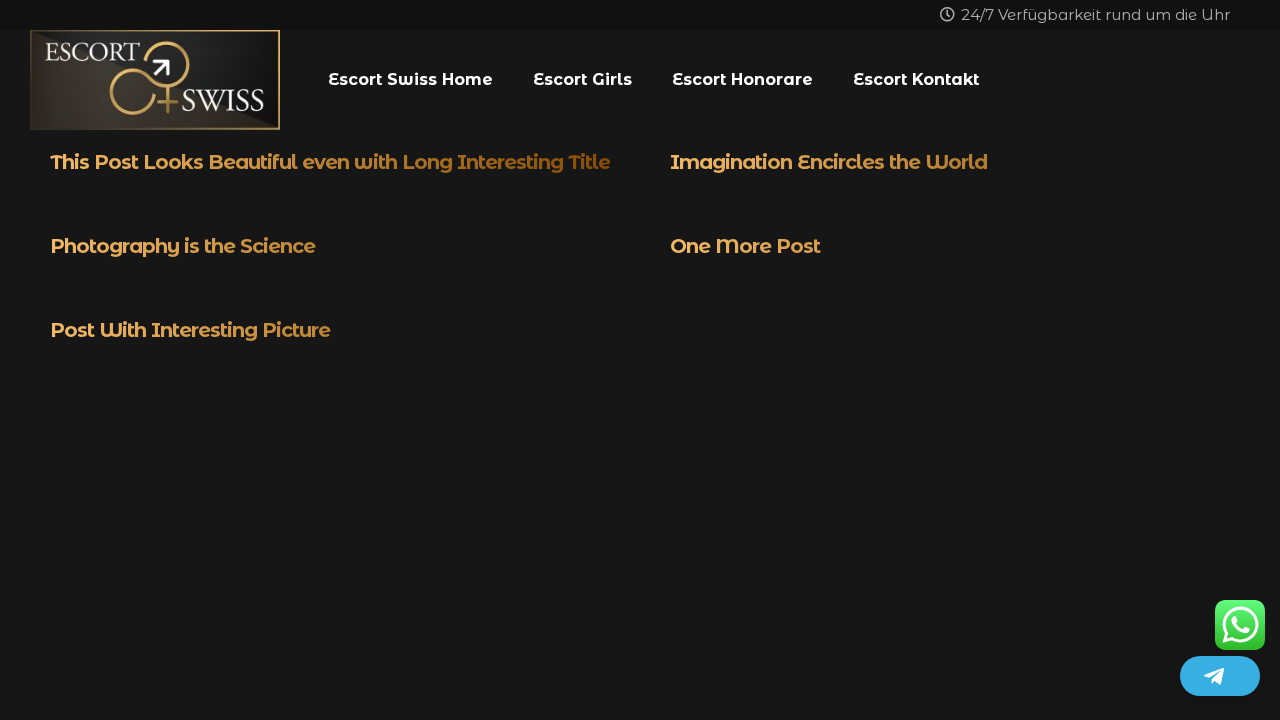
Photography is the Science (182, 246)
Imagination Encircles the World (828, 162)
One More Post (745, 246)
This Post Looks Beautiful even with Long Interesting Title (330, 162)
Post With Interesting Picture (190, 330)
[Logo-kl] (155, 80)
